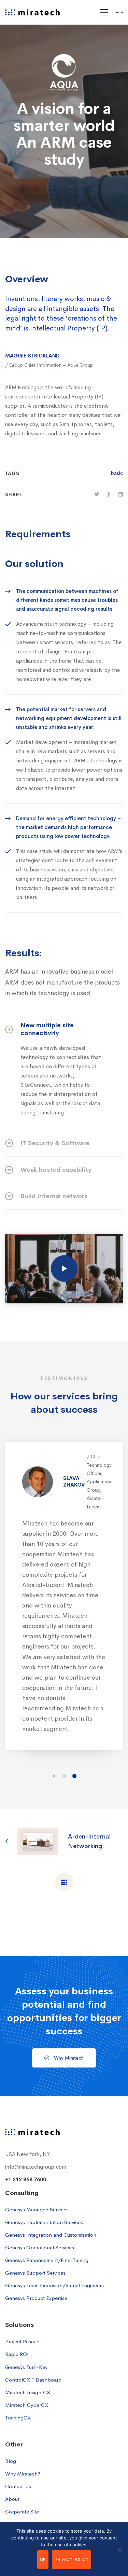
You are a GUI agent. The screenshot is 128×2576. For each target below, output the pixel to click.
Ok (43, 2560)
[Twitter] (97, 494)
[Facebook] (109, 494)
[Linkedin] (121, 494)
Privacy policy (72, 2560)
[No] (119, 2549)
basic (117, 473)
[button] (54, 1776)
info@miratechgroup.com (35, 2167)
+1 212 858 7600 (26, 2180)
